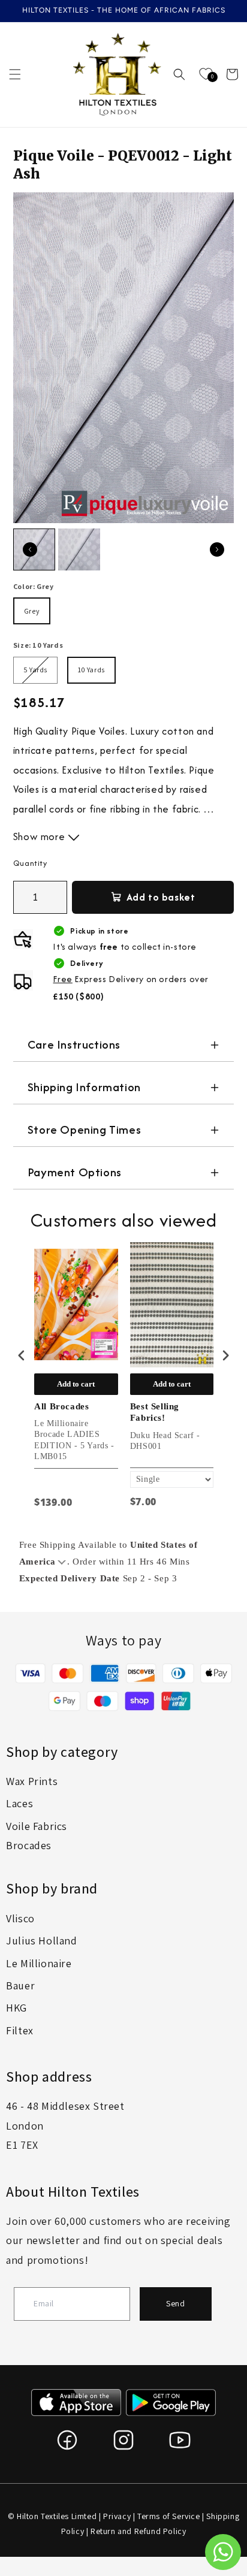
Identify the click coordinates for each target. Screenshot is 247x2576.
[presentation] (22, 1355)
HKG (16, 2008)
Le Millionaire (39, 1963)
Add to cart (76, 1384)
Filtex (20, 2030)
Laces (19, 1803)
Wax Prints (32, 1781)
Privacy (117, 2516)
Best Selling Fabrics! (155, 1412)
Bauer (20, 1985)
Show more (40, 836)
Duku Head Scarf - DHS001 (165, 1441)
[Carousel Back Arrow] (30, 549)
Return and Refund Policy (138, 2531)
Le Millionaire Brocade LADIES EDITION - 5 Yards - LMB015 (74, 1440)
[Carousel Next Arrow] (217, 549)
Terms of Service (169, 2516)
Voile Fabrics (37, 1826)
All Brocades (61, 1406)
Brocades (29, 1845)
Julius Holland (41, 1941)
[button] (15, 74)
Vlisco (20, 1918)
